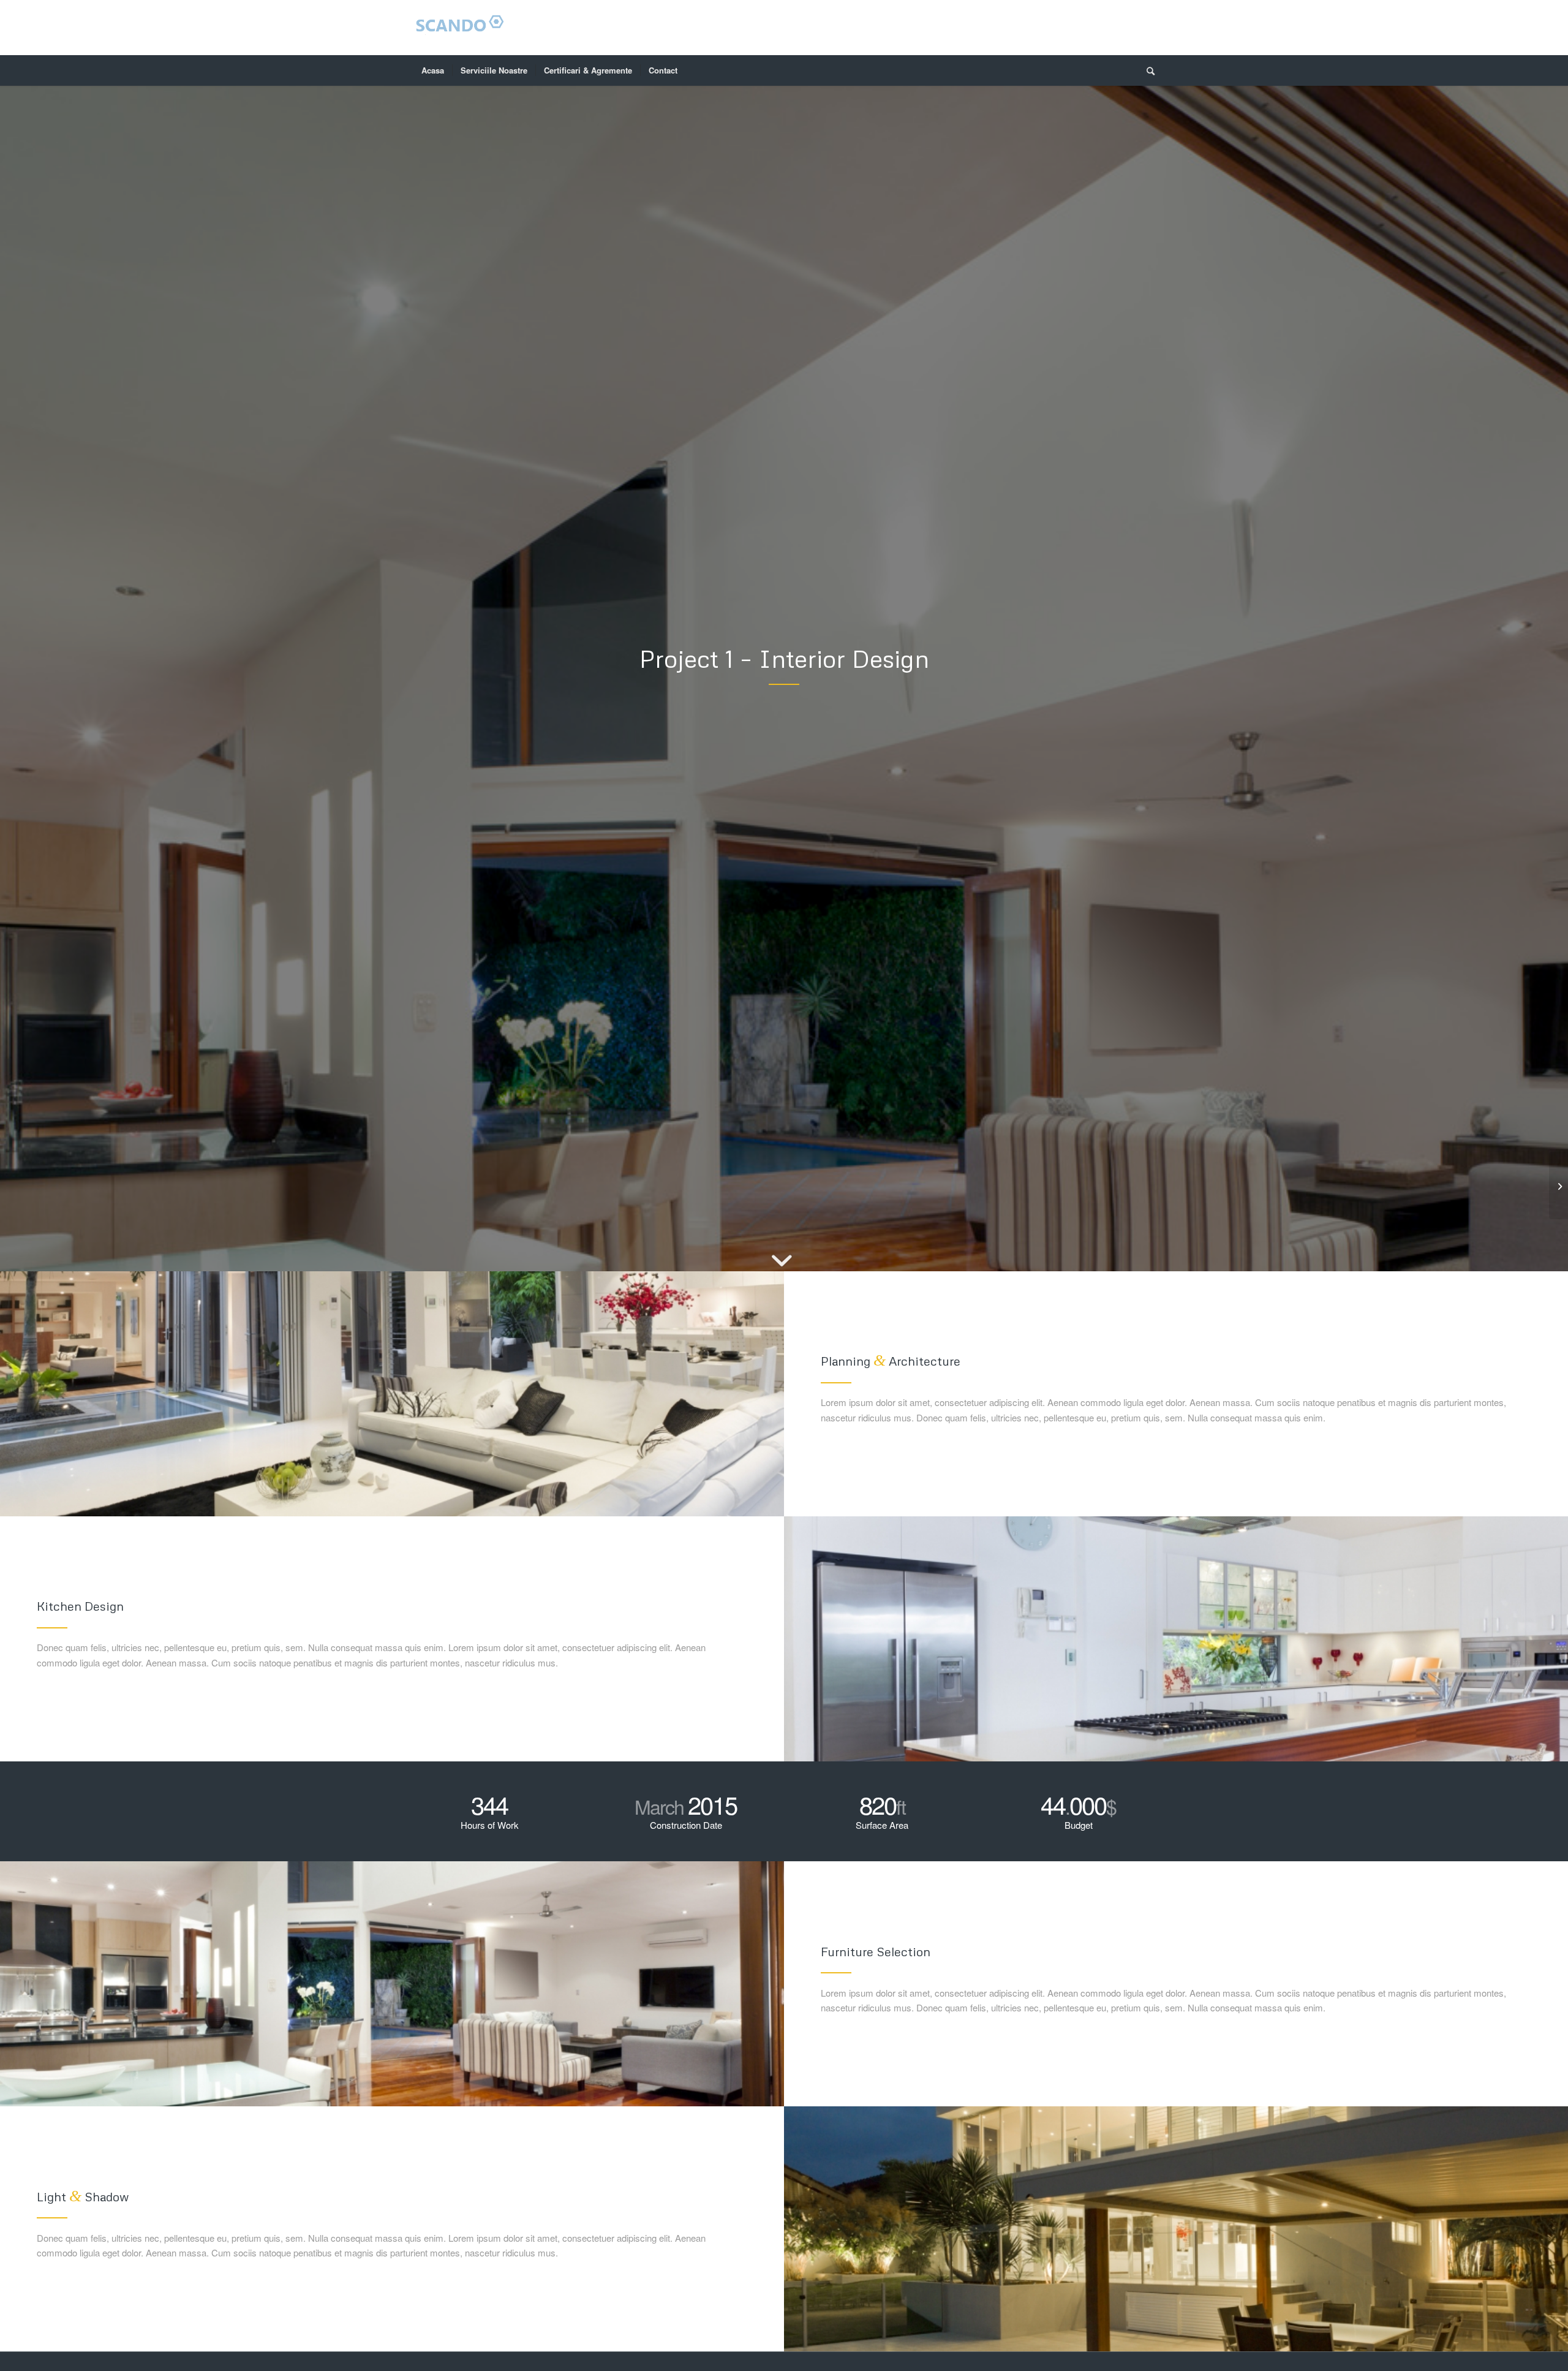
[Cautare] (1147, 70)
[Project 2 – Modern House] (1559, 1185)
